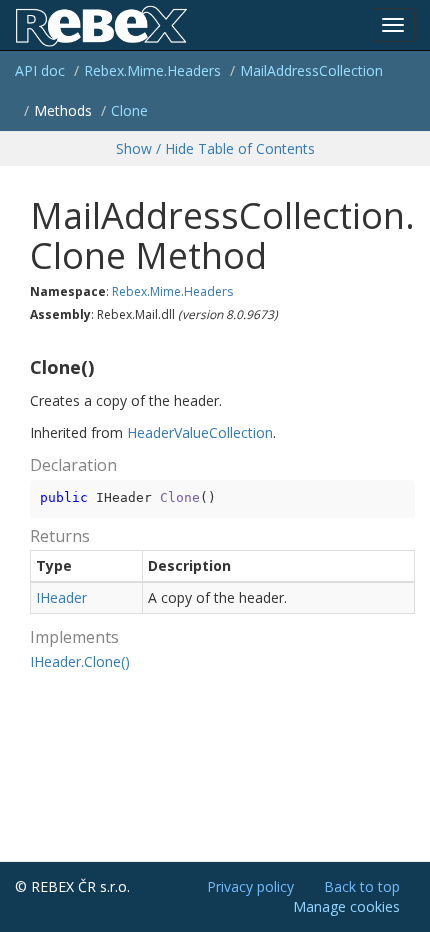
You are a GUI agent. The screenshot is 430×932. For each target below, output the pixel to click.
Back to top (362, 886)
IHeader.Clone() (80, 661)
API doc (40, 70)
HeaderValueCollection (200, 432)
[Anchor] (22, 368)
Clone (129, 110)
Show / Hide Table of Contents (215, 148)
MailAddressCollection (311, 70)
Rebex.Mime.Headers (152, 70)
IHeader (61, 597)
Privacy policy (250, 886)
